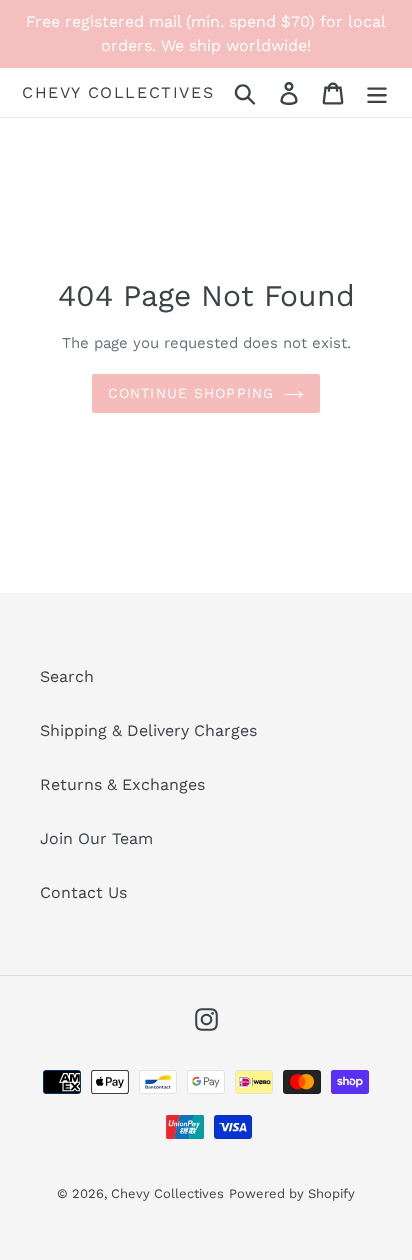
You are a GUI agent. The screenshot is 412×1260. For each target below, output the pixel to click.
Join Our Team (96, 838)
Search (67, 676)
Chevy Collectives (118, 92)
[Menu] (377, 92)
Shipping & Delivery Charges (148, 730)
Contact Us (83, 892)
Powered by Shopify (292, 1193)
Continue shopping (191, 393)
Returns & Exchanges (122, 784)
